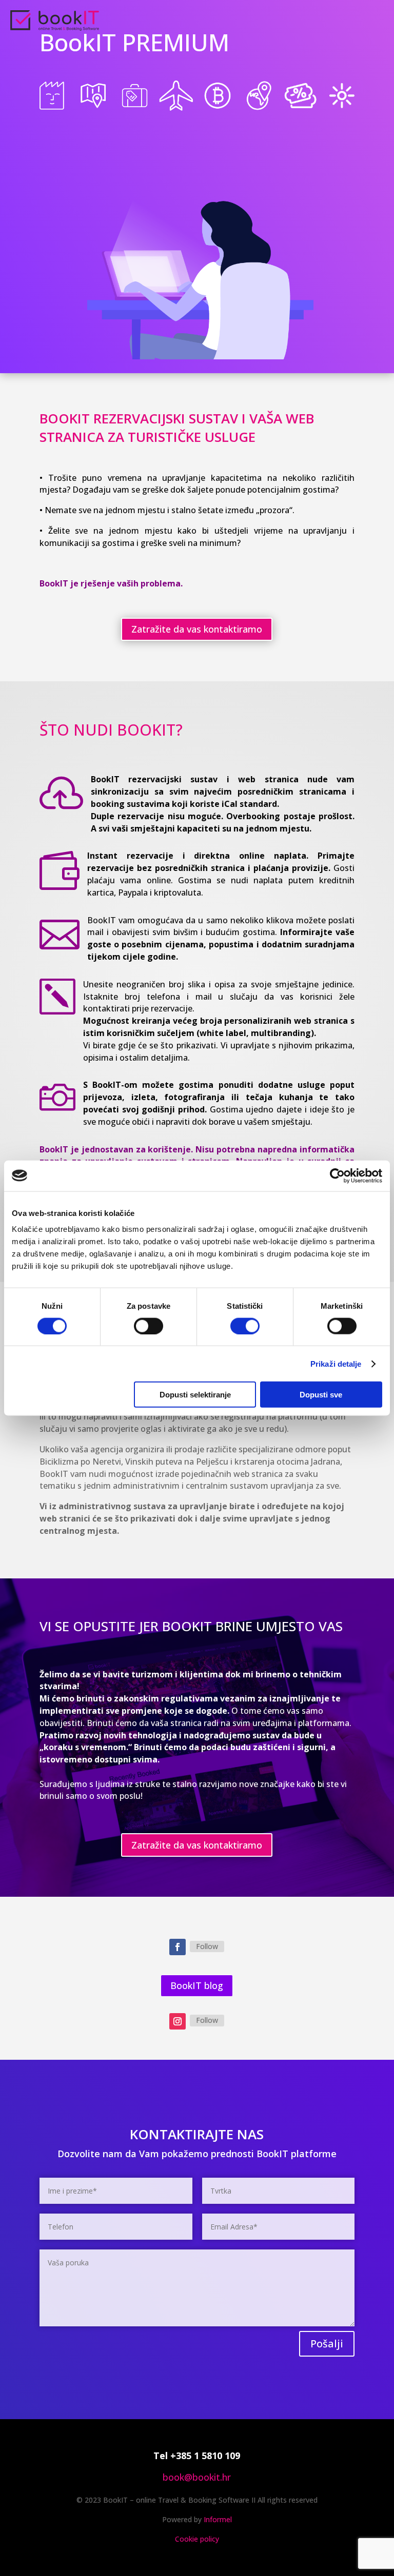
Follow (207, 1946)
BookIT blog (197, 1985)
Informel (218, 2519)
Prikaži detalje (336, 1363)
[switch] (149, 1326)
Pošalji (327, 2344)
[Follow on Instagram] (178, 2021)
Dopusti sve (321, 1395)
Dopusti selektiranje (195, 1395)
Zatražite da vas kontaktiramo (197, 629)
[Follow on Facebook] (178, 1947)
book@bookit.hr (197, 2477)
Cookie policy (197, 2539)
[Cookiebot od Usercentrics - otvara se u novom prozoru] (337, 1175)
